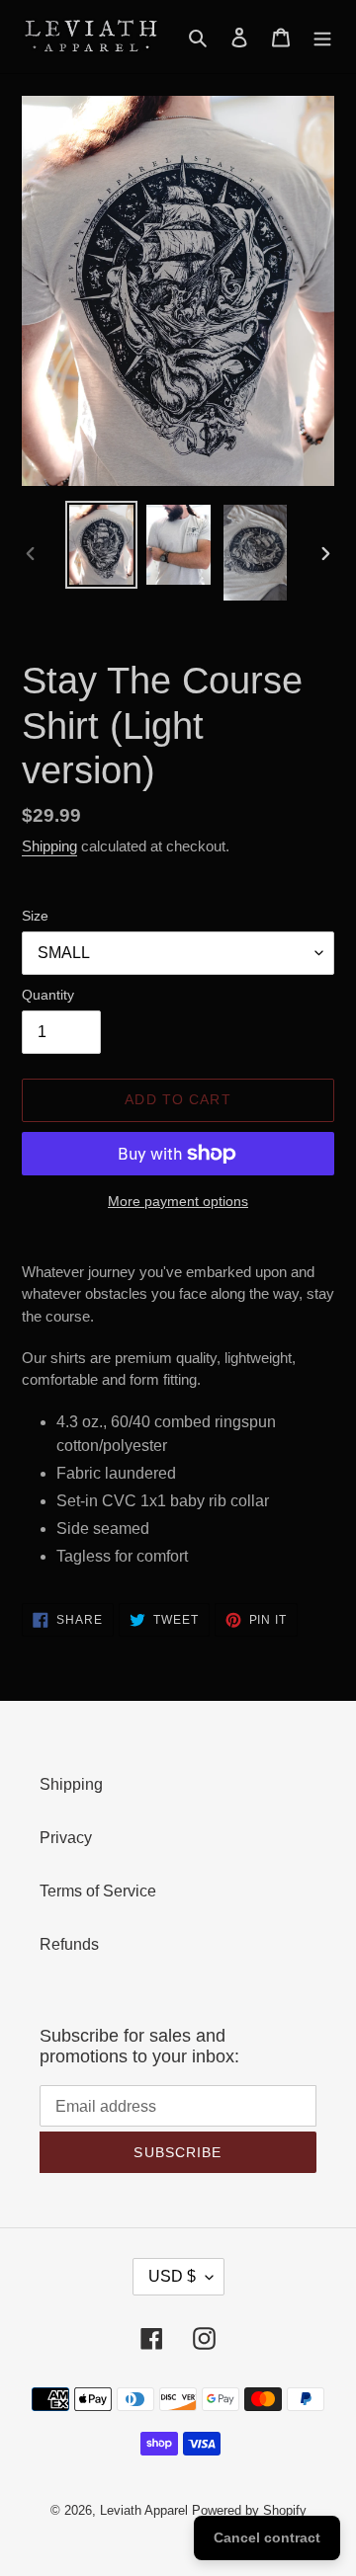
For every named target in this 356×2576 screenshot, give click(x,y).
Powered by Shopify (249, 2510)
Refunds (69, 1944)
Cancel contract (267, 2537)
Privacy (66, 1838)
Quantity (48, 995)
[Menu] (322, 37)
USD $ (172, 2276)
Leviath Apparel (144, 2510)
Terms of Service (98, 1891)
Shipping (49, 846)
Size (35, 916)
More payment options (178, 1201)
